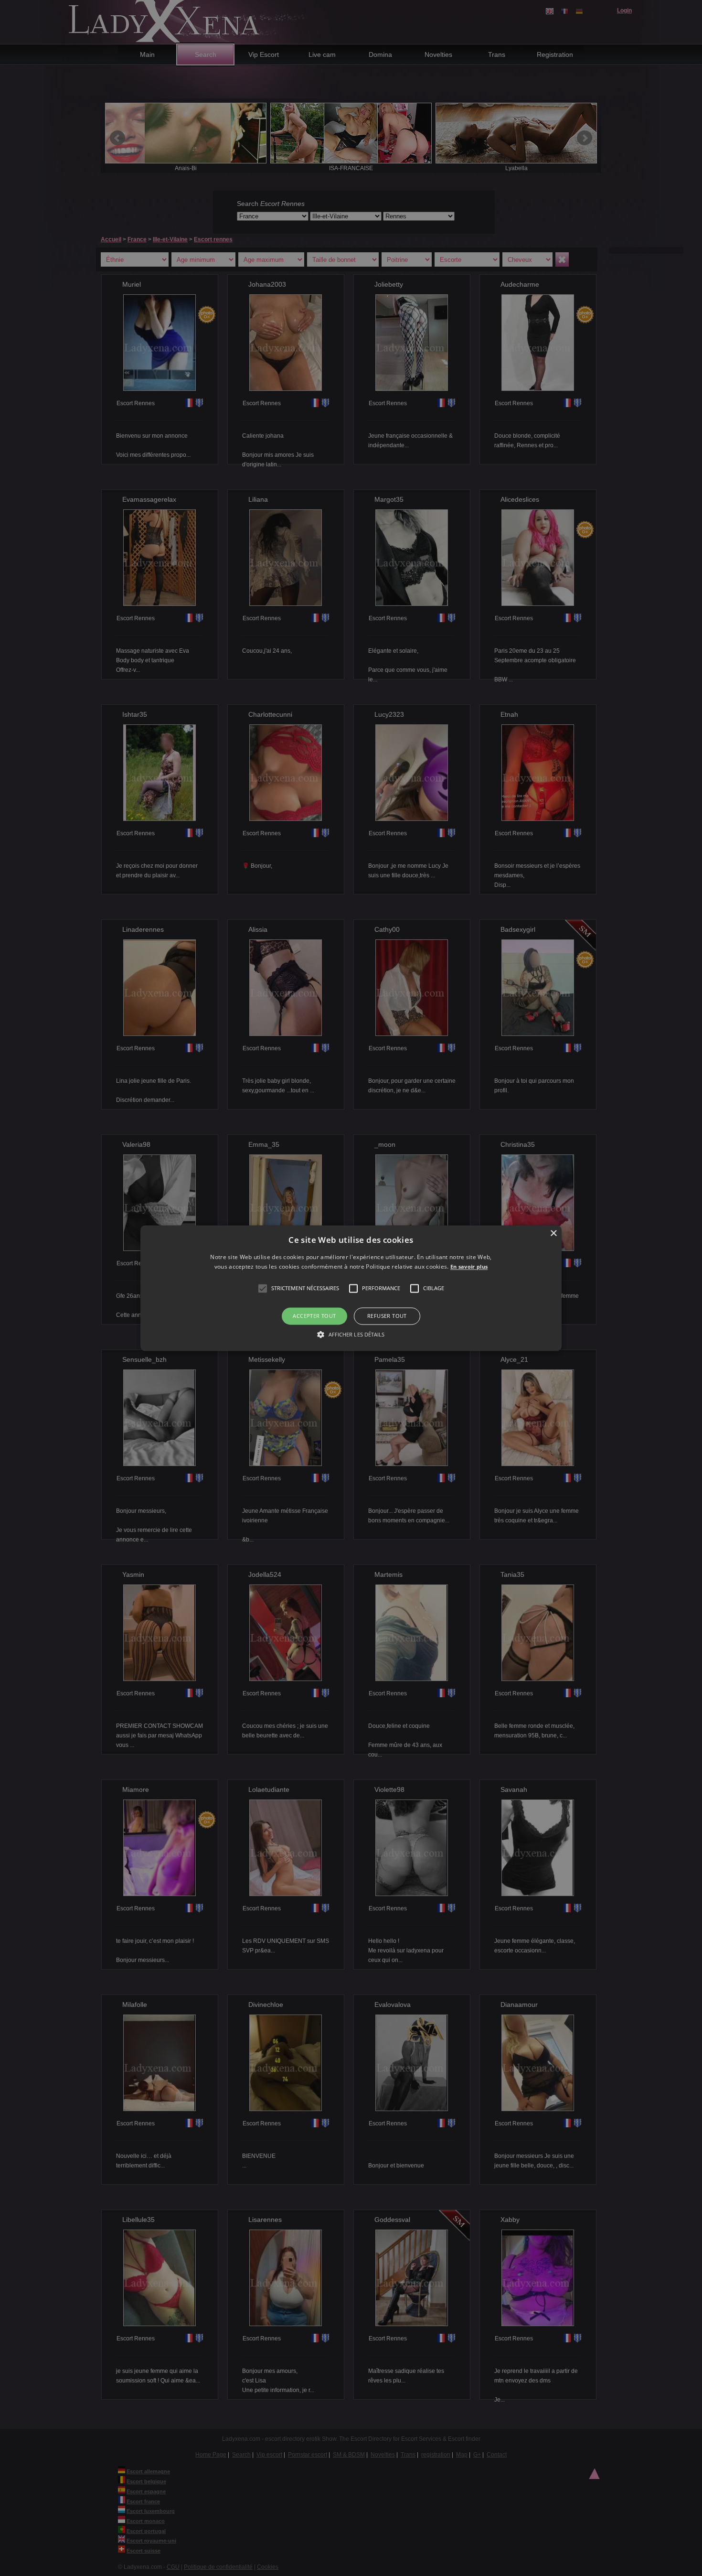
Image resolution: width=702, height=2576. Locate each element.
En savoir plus (469, 1266)
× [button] (553, 1234)
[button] (263, 1289)
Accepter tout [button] (314, 1316)
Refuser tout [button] (387, 1316)
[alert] (351, 1288)
